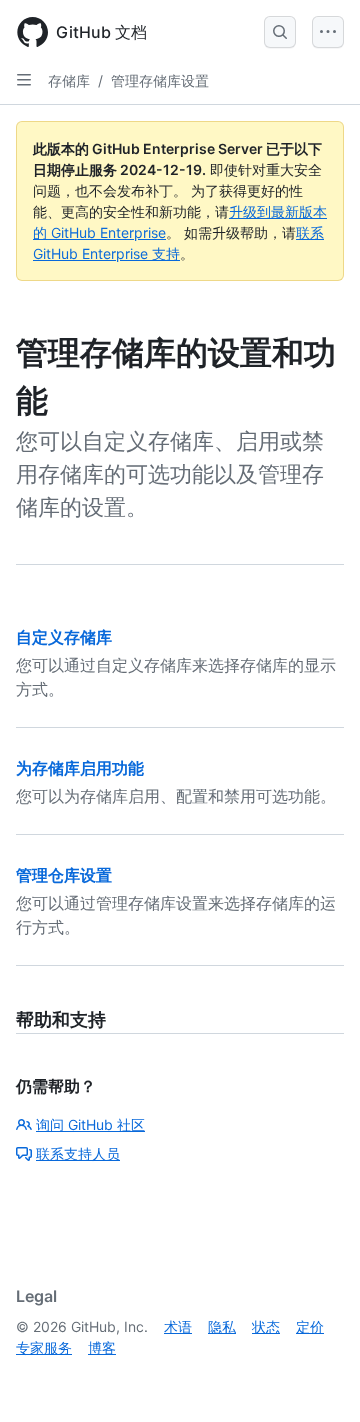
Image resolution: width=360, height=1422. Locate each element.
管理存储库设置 (160, 80)
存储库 (69, 80)
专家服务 (44, 1347)
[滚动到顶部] (316, 1378)
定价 (310, 1326)
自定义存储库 (64, 637)
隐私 (222, 1326)
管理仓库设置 (64, 875)
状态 (266, 1326)
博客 (102, 1347)
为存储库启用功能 (80, 768)
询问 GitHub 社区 (90, 1124)
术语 (178, 1326)
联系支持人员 (78, 1153)
